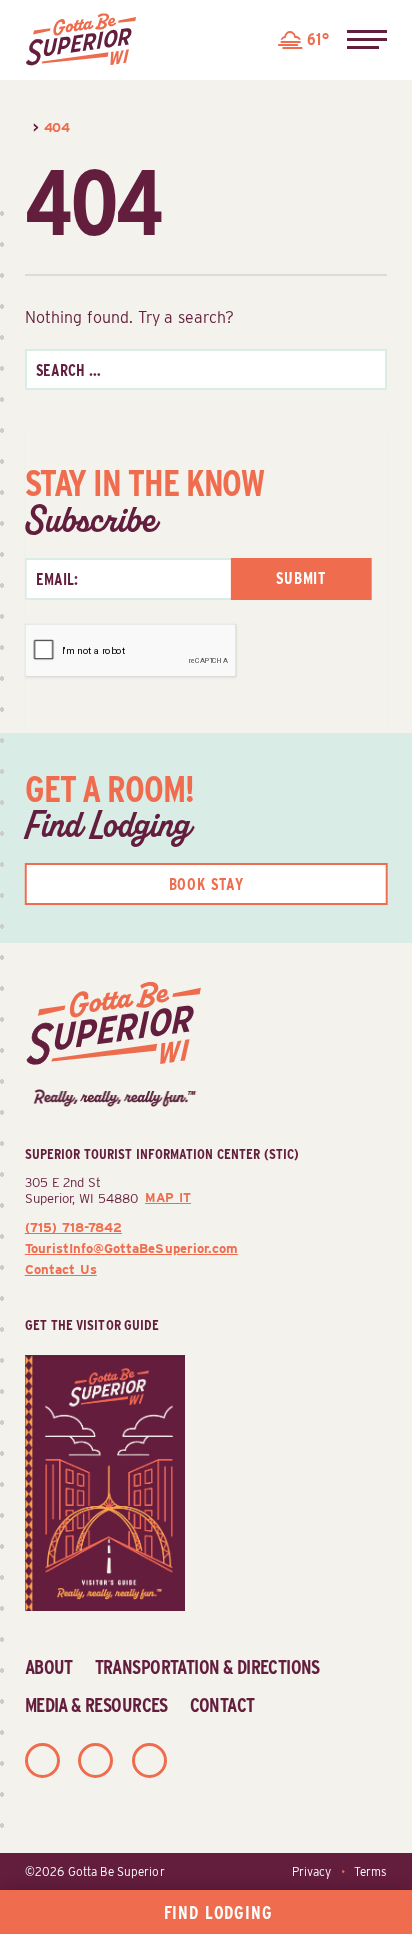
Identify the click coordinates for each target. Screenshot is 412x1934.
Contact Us (61, 1269)
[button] (367, 40)
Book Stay (206, 884)
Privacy (311, 1872)
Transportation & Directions (207, 1667)
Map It (168, 1197)
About (49, 1667)
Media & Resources (96, 1705)
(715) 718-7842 (73, 1227)
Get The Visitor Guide (92, 1324)
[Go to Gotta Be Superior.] (27, 127)
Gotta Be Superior (116, 1872)
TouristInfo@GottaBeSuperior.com (131, 1248)
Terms (370, 1872)
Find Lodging (218, 1912)
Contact (222, 1705)
